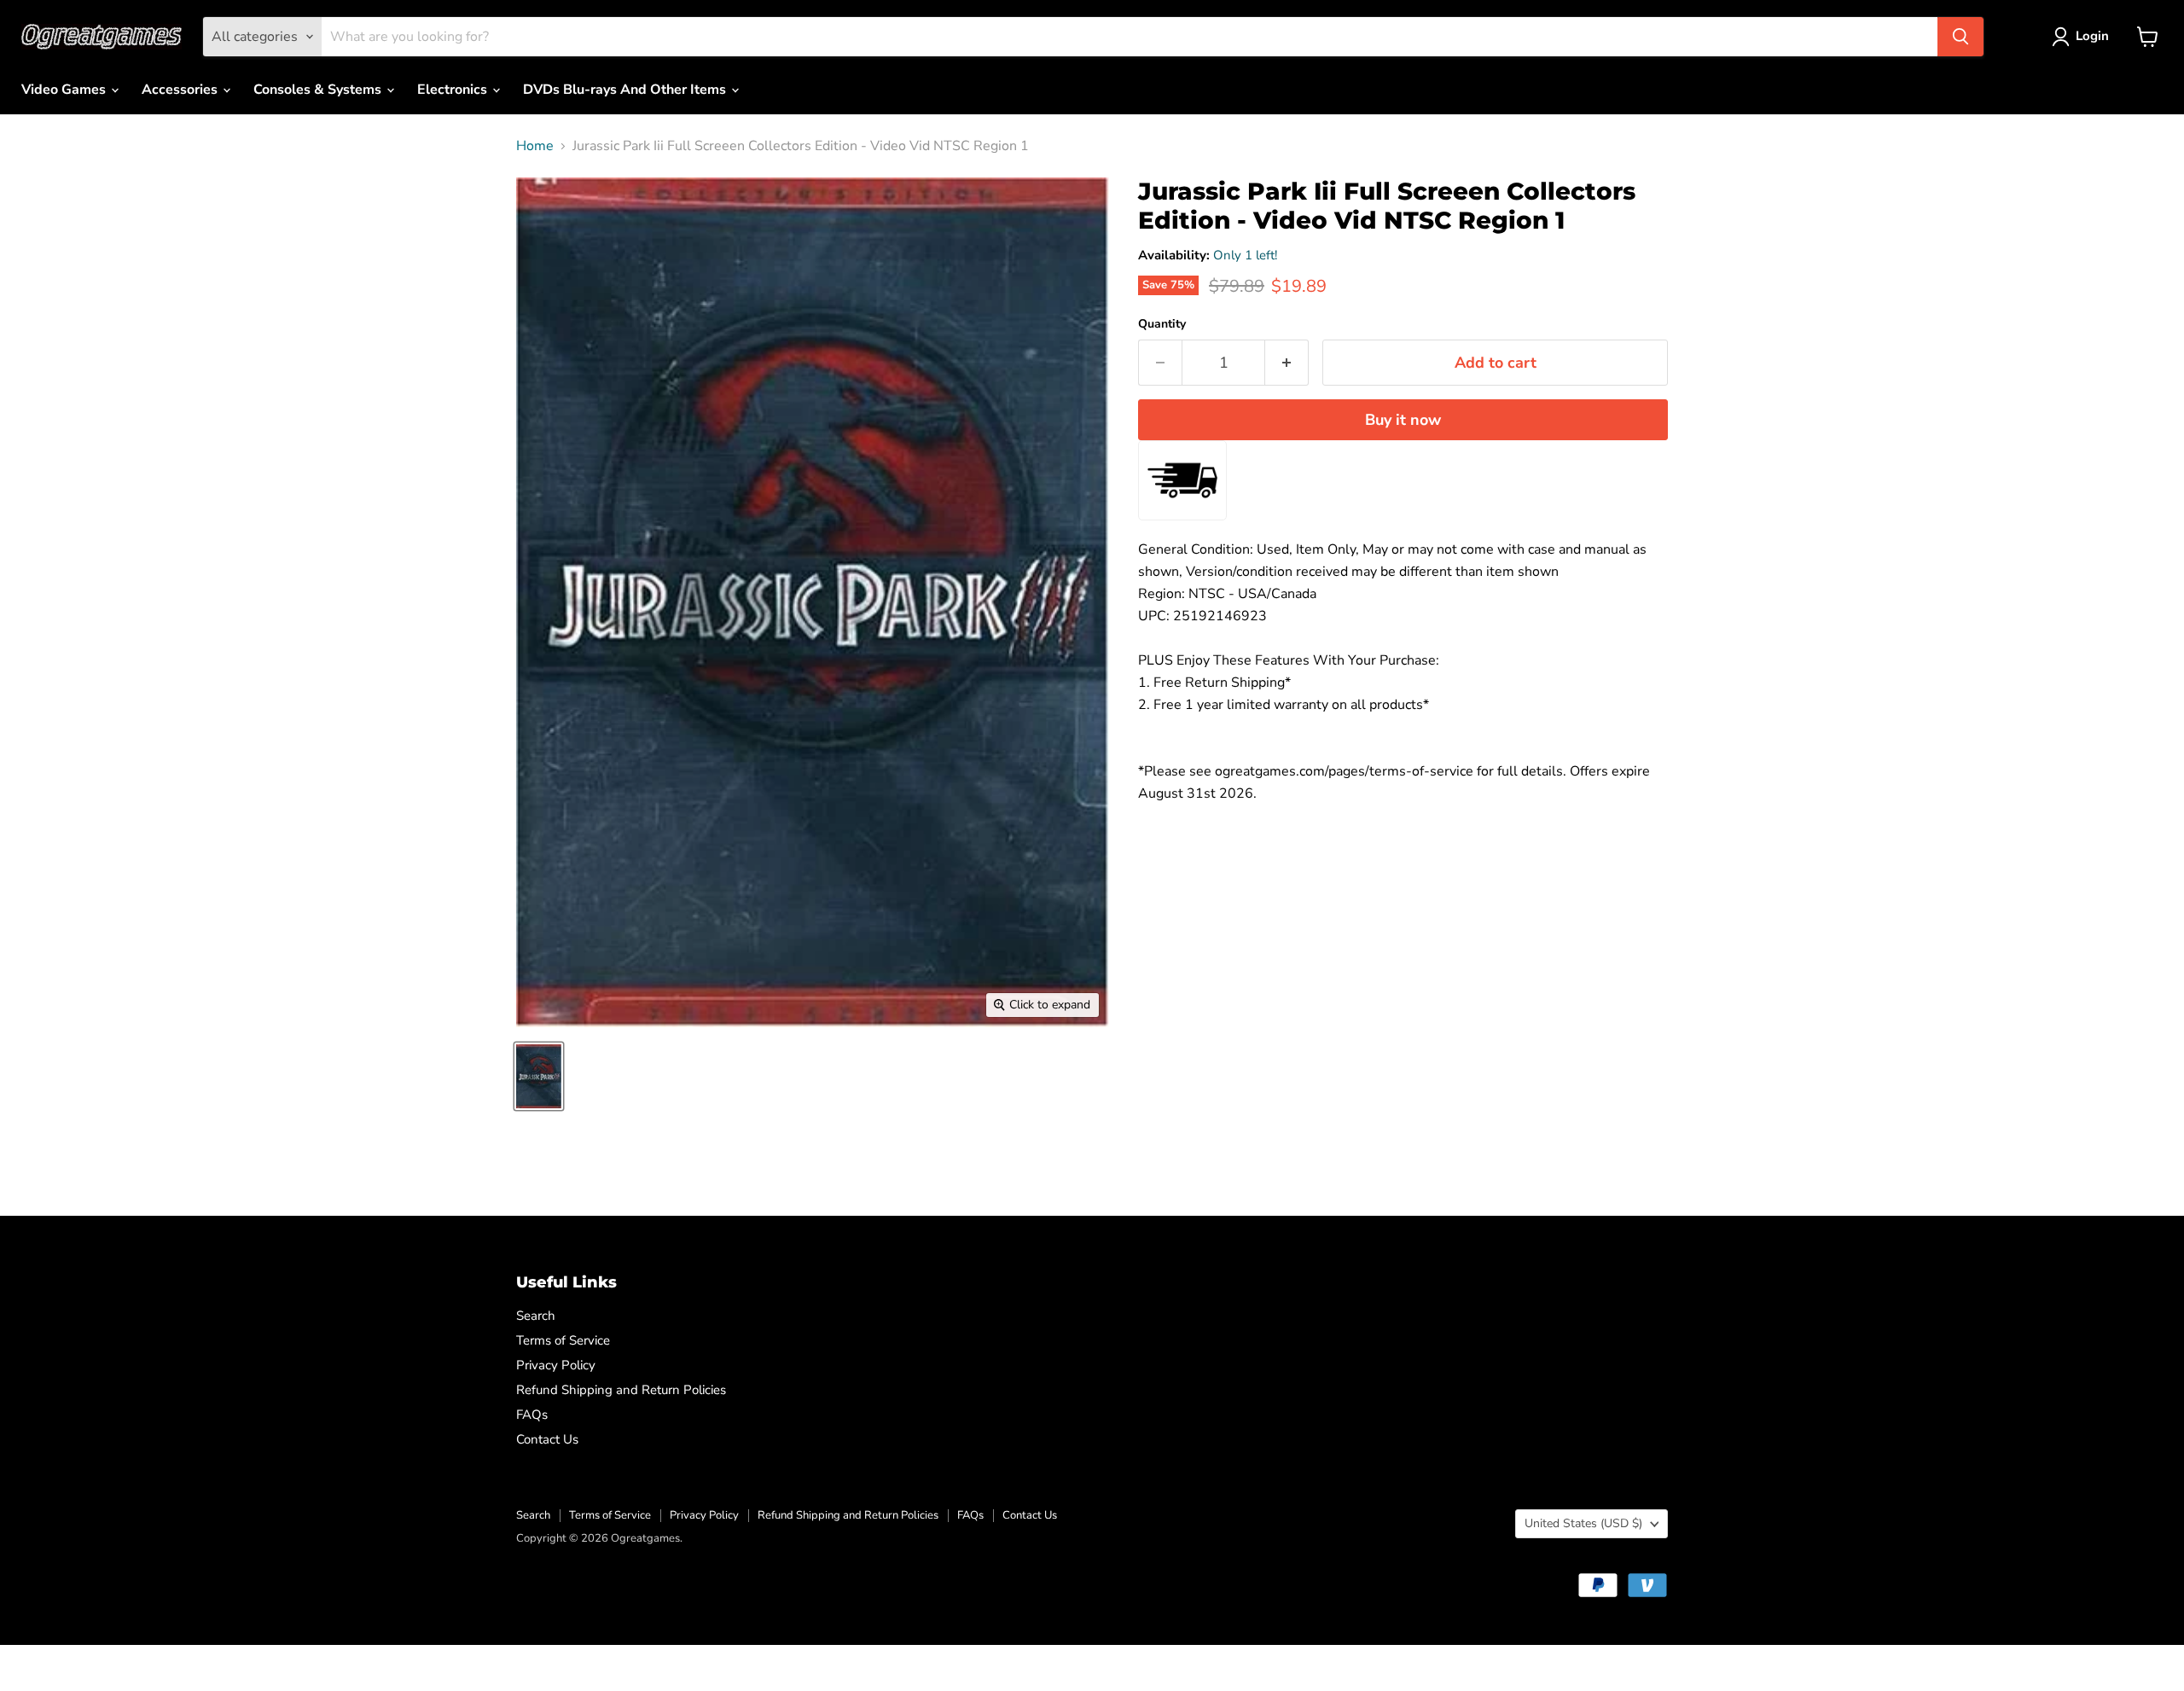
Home (535, 146)
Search (536, 1316)
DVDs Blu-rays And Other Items (626, 90)
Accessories (181, 90)
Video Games (65, 90)
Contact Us (547, 1439)
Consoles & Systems (319, 90)
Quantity (1162, 324)
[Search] (1960, 37)
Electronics (454, 90)
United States (1583, 1523)
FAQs (532, 1415)
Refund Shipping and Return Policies (621, 1390)
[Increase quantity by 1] (1287, 363)
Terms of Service (563, 1340)
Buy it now (1403, 420)
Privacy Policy (556, 1365)
